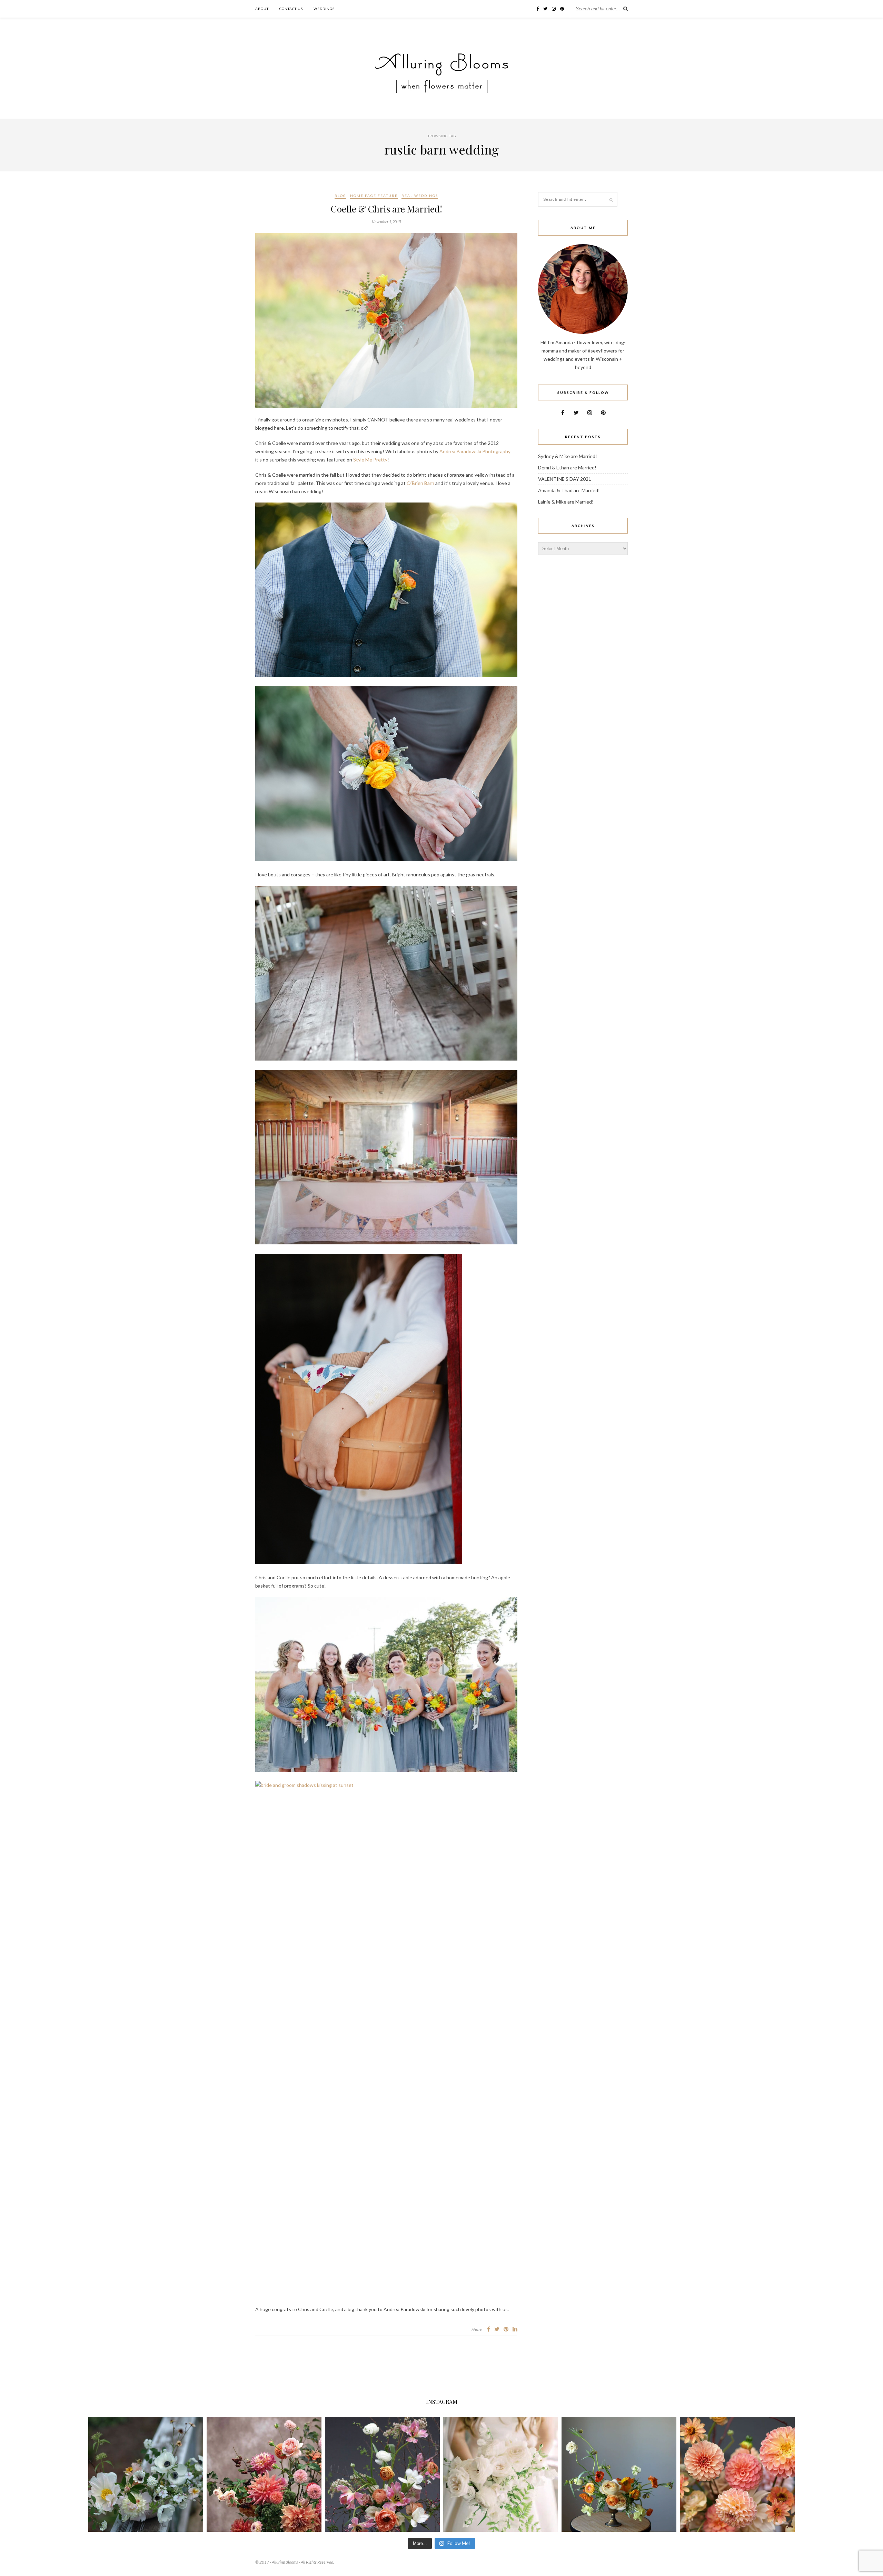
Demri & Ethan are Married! (567, 468)
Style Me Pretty (370, 460)
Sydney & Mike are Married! (568, 456)
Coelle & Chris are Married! (386, 209)
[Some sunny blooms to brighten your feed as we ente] (619, 2474)
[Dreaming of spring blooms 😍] (382, 2474)
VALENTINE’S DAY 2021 (565, 479)
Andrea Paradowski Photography (475, 451)
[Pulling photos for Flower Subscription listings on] (264, 2474)
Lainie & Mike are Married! (566, 502)
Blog (340, 196)
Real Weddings (420, 196)
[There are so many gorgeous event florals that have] (501, 2474)
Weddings (324, 9)
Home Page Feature (374, 196)
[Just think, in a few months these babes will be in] (146, 2474)
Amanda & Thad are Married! (569, 490)
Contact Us (291, 9)
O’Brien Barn (420, 483)
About (262, 9)
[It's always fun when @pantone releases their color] (737, 2474)
